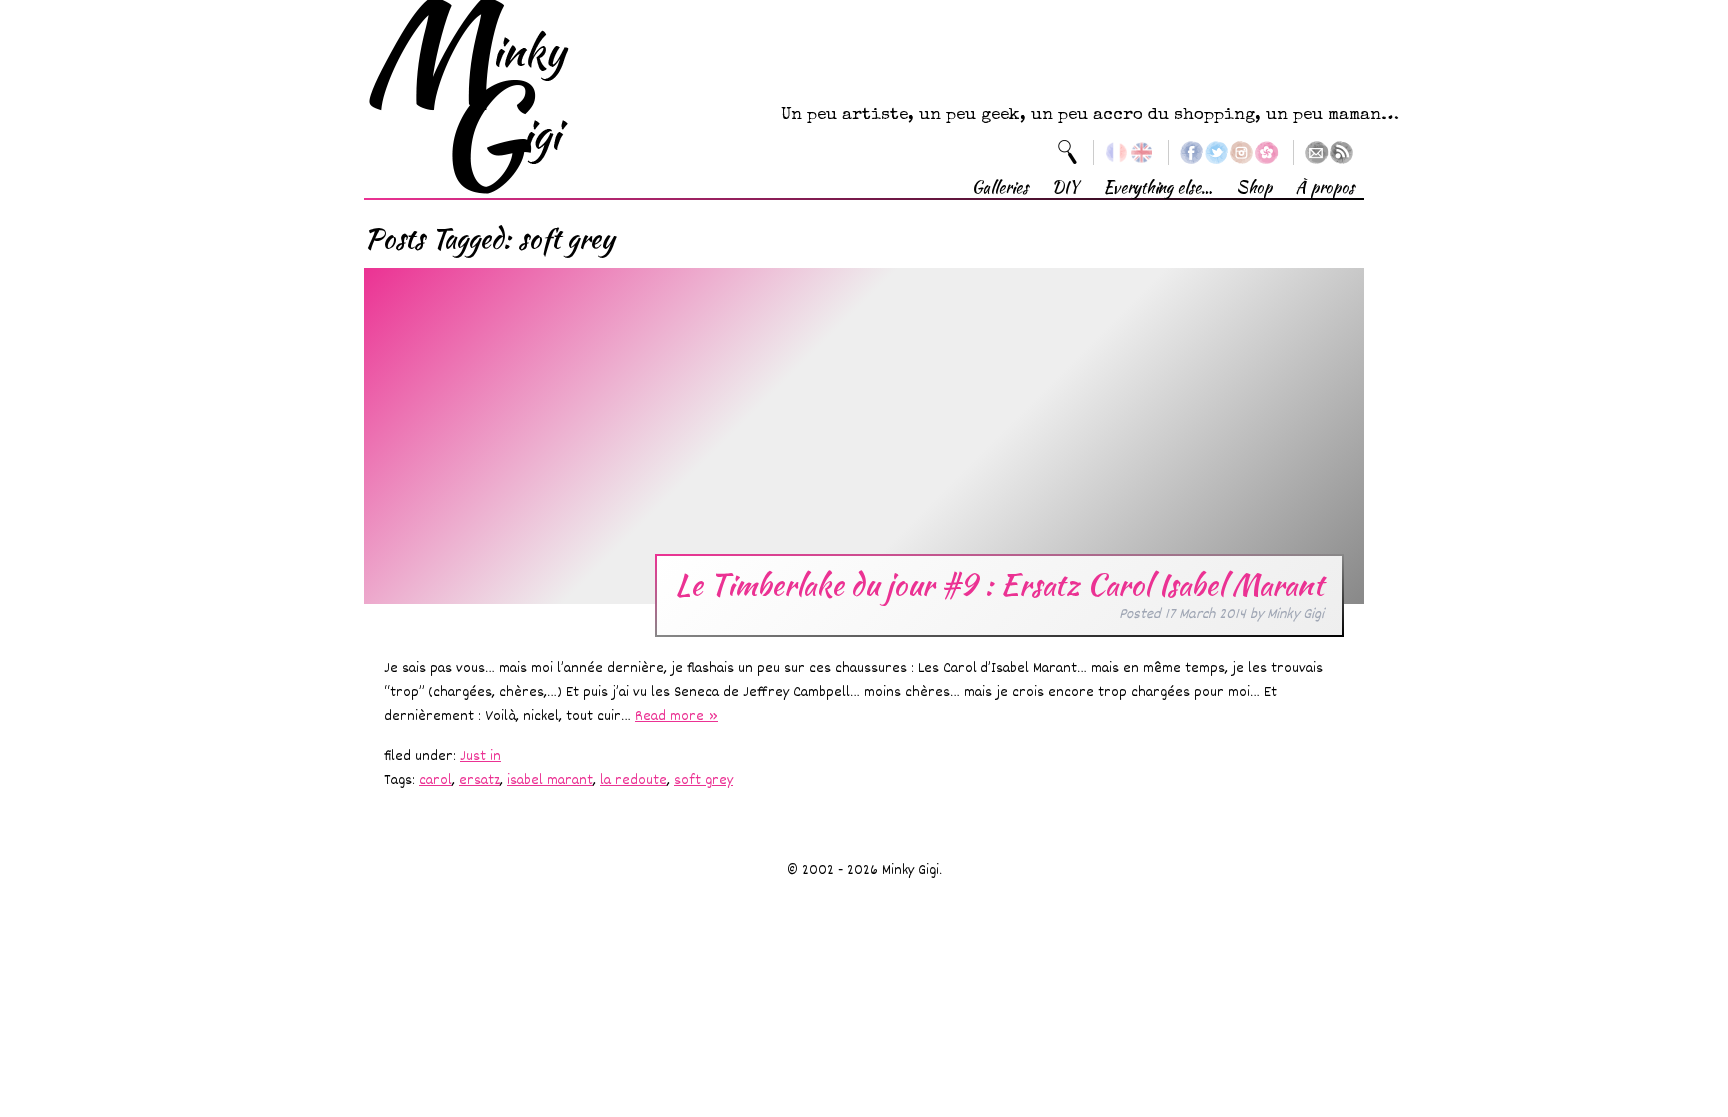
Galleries (1000, 187)
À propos (1325, 187)
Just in (480, 756)
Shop (1254, 187)
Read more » (676, 716)
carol (435, 780)
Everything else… (1157, 187)
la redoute (633, 780)
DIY (1065, 187)
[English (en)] (1141, 152)
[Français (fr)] (1116, 152)
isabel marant (550, 780)
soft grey (703, 780)
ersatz (479, 780)
